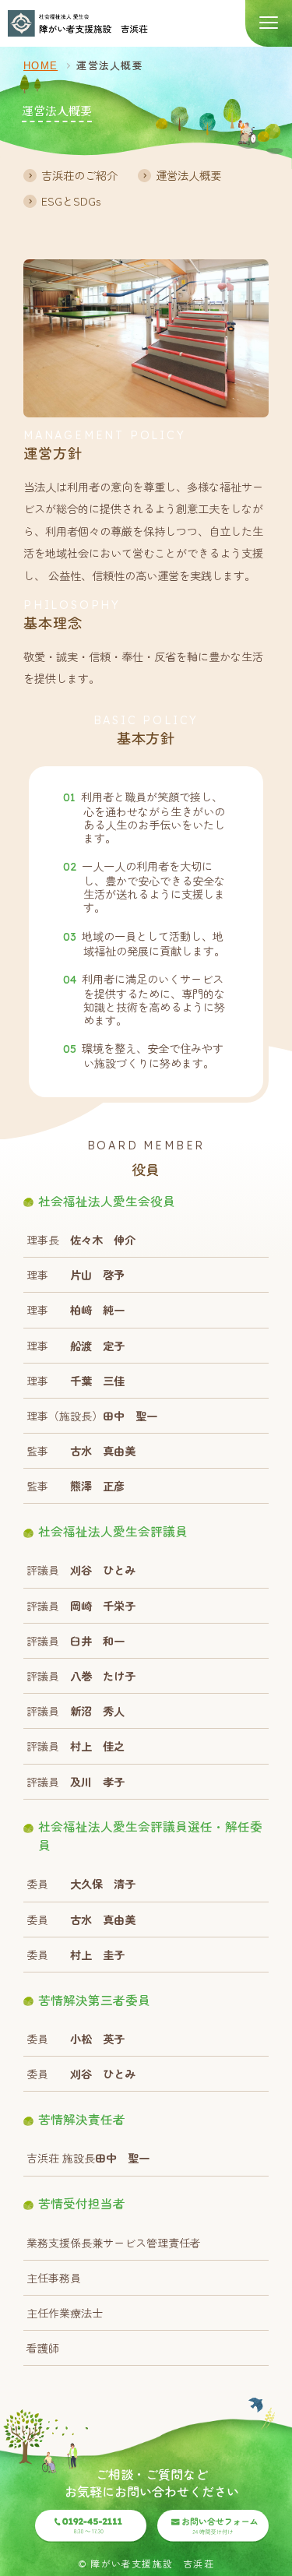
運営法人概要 (188, 175)
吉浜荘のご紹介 (79, 175)
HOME (40, 66)
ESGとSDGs (71, 201)
